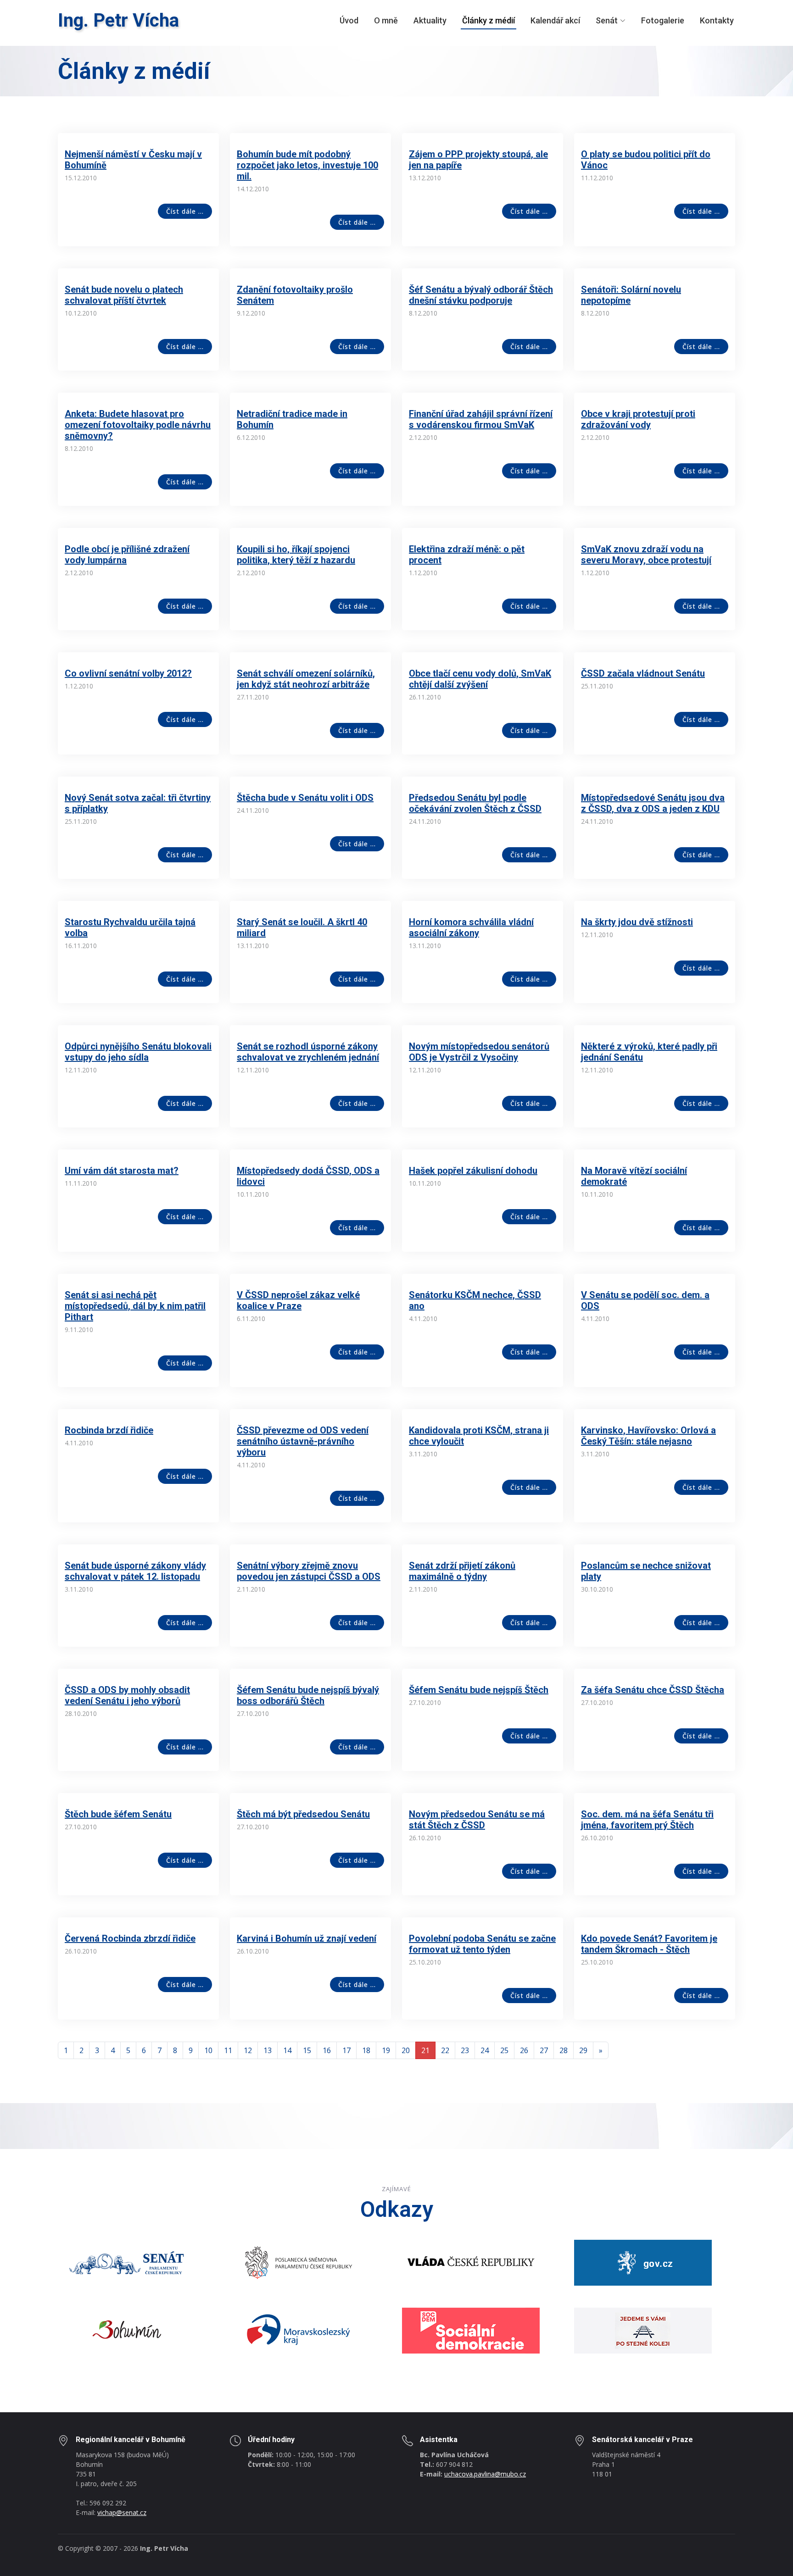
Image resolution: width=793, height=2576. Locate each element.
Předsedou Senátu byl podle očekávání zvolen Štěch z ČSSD (475, 803)
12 (248, 2050)
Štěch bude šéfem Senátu (118, 1814)
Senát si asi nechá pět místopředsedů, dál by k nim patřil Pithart (135, 1306)
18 (366, 2050)
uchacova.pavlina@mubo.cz (485, 2474)
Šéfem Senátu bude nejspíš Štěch (479, 1690)
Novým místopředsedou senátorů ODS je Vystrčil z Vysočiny (479, 1052)
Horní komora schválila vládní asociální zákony (471, 927)
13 (268, 2050)
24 (485, 2050)
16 (327, 2050)
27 (544, 2050)
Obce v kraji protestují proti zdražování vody (638, 419)
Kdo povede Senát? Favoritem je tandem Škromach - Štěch (649, 1944)
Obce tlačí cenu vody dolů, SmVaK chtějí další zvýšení (480, 679)
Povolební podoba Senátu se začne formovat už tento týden (482, 1944)
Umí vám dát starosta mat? (122, 1171)
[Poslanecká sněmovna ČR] (299, 2262)
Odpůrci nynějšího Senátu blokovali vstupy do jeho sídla (138, 1052)
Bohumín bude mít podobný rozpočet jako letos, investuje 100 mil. (307, 165)
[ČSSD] (471, 2330)
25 (504, 2050)
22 (445, 2050)
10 (208, 2050)
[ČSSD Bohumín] (643, 2330)
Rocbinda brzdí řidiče (109, 1430)
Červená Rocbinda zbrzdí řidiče (130, 1938)
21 (425, 2050)
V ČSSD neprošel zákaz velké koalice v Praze (298, 1300)
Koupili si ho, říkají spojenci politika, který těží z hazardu (296, 555)
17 (346, 2050)
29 (583, 2050)
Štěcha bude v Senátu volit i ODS (305, 798)
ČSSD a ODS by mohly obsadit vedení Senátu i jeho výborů (127, 1695)
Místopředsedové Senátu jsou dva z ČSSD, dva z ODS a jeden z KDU (653, 803)
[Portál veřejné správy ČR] (643, 2262)
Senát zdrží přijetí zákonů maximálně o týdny (462, 1571)
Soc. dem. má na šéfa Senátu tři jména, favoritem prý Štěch (647, 1820)
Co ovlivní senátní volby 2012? (128, 673)
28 (564, 2050)
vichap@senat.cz (122, 2512)
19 (386, 2050)
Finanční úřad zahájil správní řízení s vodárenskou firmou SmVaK (481, 419)
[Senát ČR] (127, 2262)
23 (465, 2050)
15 (307, 2050)
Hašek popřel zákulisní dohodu (473, 1171)
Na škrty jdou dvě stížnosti (637, 922)
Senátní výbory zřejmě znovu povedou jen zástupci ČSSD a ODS (309, 1571)
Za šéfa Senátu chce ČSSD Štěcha (653, 1690)
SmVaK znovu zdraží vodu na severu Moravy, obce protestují (646, 555)
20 (406, 2050)
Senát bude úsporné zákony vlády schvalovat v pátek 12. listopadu (135, 1571)
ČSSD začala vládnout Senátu (643, 673)
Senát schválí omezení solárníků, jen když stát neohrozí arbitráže (306, 679)
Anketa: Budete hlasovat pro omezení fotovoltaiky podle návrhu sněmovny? (138, 425)
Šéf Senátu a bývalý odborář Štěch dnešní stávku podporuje (481, 295)
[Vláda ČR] (471, 2262)
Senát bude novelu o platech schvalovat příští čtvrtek (124, 295)
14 (287, 2050)
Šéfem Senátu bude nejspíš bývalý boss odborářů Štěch (308, 1695)
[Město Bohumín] (127, 2330)
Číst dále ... (185, 211)
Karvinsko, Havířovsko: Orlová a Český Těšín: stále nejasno (648, 1436)
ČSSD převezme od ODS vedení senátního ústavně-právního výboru (303, 1441)
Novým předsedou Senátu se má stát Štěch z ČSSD (477, 1820)
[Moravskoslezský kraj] (299, 2330)
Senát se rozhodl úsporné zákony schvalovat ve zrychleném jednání (308, 1052)
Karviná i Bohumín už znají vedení (307, 1938)
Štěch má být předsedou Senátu (303, 1814)
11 (228, 2050)
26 (524, 2050)
